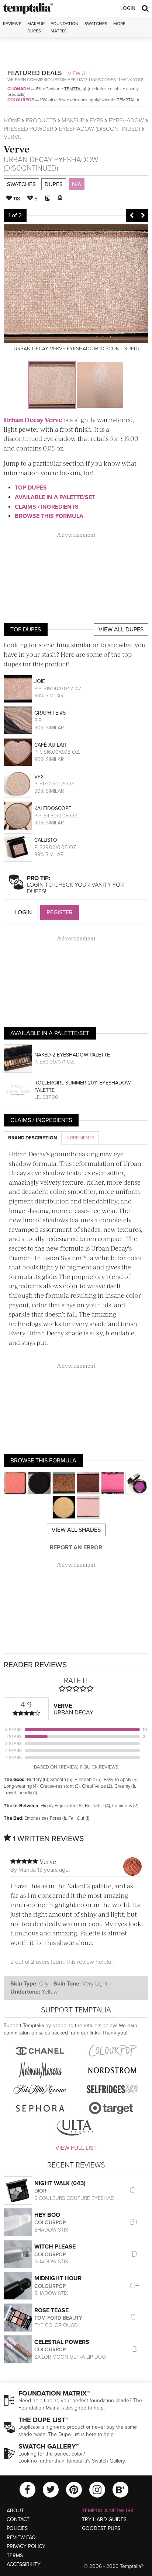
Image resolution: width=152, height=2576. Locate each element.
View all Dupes (121, 630)
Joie (40, 681)
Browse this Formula (49, 516)
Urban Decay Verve (33, 420)
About (15, 2511)
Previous (132, 215)
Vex (39, 777)
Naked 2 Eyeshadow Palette (72, 1055)
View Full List (76, 2148)
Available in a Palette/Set (55, 497)
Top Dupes (31, 488)
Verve (17, 149)
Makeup (73, 120)
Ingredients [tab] (80, 1138)
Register (60, 912)
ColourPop (21, 100)
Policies (17, 2528)
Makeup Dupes (36, 27)
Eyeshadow (126, 120)
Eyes (96, 120)
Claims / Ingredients (47, 507)
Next (143, 215)
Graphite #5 (50, 713)
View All (80, 73)
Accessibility (24, 2564)
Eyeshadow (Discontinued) (100, 129)
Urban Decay (28, 160)
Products (41, 120)
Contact (18, 2519)
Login (128, 8)
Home (12, 120)
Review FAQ (21, 2538)
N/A (77, 184)
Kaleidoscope (53, 808)
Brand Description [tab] (32, 1138)
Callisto (46, 840)
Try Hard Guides (104, 2519)
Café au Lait (51, 745)
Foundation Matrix (65, 27)
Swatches (96, 24)
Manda (27, 1870)
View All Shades (76, 1530)
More (119, 24)
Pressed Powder (29, 129)
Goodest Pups (101, 2528)
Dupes (54, 184)
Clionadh (19, 89)
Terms (15, 2556)
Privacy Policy (26, 2546)
